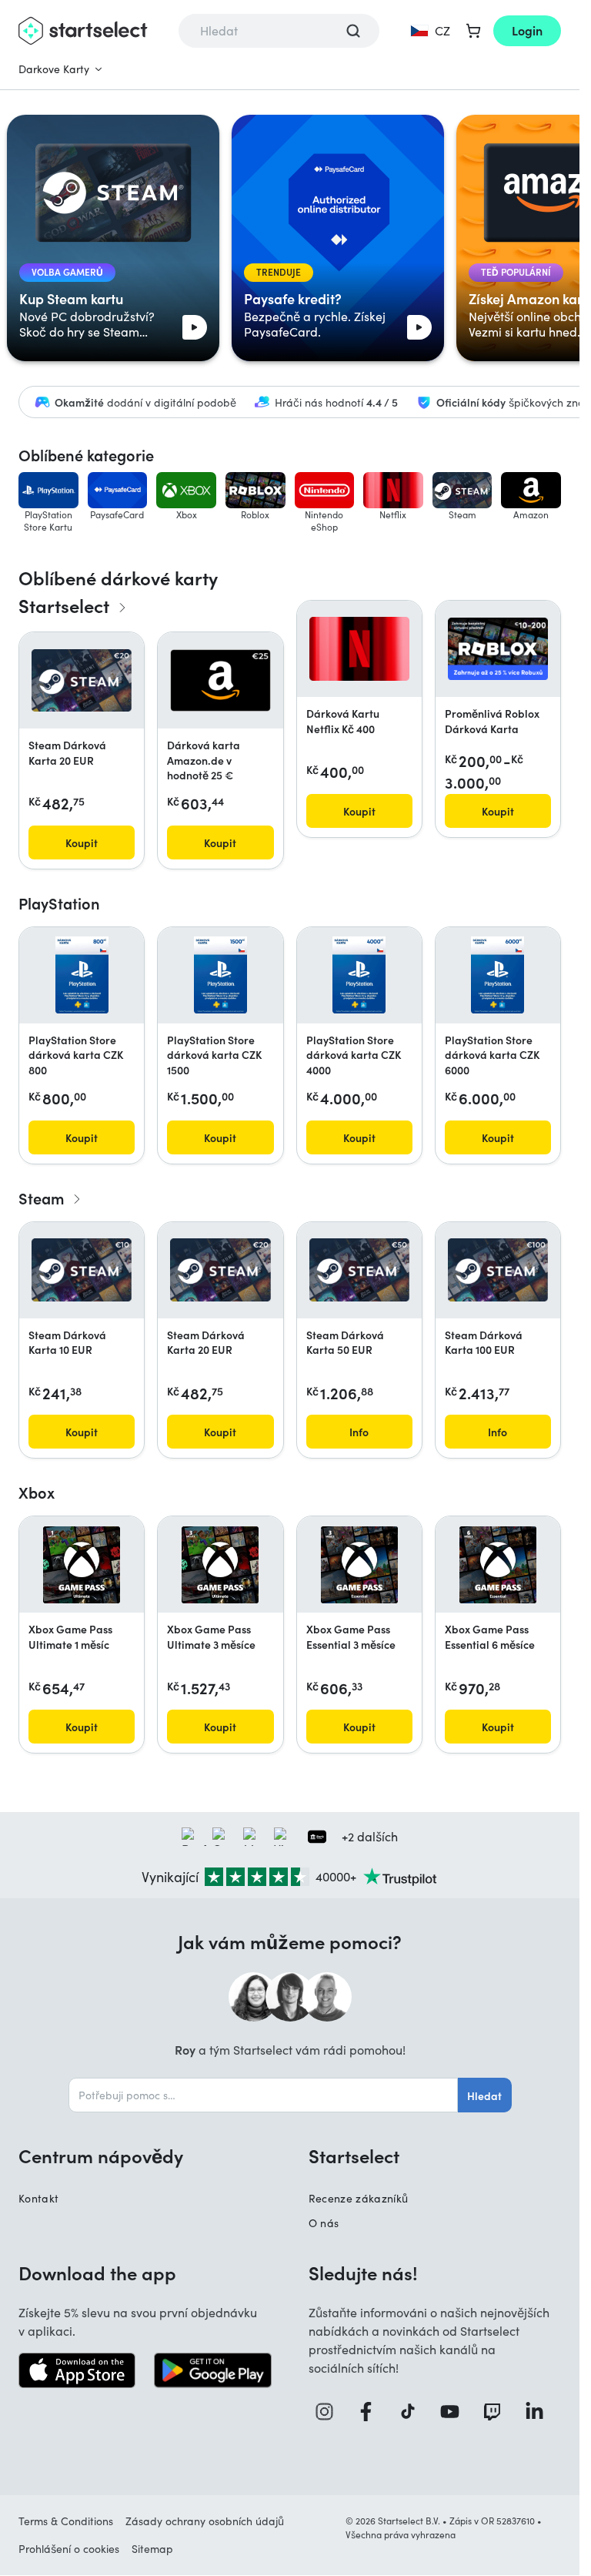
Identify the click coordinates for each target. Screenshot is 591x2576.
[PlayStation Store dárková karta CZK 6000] (498, 975)
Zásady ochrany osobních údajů (205, 2521)
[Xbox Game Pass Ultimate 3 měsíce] (220, 1565)
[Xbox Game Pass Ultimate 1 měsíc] (82, 1565)
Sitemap (152, 2549)
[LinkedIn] (540, 2412)
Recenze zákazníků (359, 2198)
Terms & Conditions (66, 2521)
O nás (324, 2223)
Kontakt (38, 2198)
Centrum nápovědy (101, 2156)
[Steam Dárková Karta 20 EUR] (82, 681)
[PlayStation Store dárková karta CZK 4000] (359, 975)
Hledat (484, 2095)
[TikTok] (413, 2412)
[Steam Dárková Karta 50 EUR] (359, 1270)
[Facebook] (371, 2412)
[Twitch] (498, 2412)
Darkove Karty (54, 69)
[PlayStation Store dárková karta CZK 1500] (220, 975)
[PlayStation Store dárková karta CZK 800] (82, 975)
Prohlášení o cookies (69, 2549)
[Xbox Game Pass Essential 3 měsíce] (359, 1565)
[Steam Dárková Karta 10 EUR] (82, 1270)
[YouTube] (455, 2412)
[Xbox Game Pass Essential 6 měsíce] (498, 1565)
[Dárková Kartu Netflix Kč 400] (359, 648)
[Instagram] (330, 2412)
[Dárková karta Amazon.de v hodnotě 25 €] (220, 681)
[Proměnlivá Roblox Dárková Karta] (498, 649)
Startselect (354, 2156)
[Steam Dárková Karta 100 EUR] (498, 1270)
